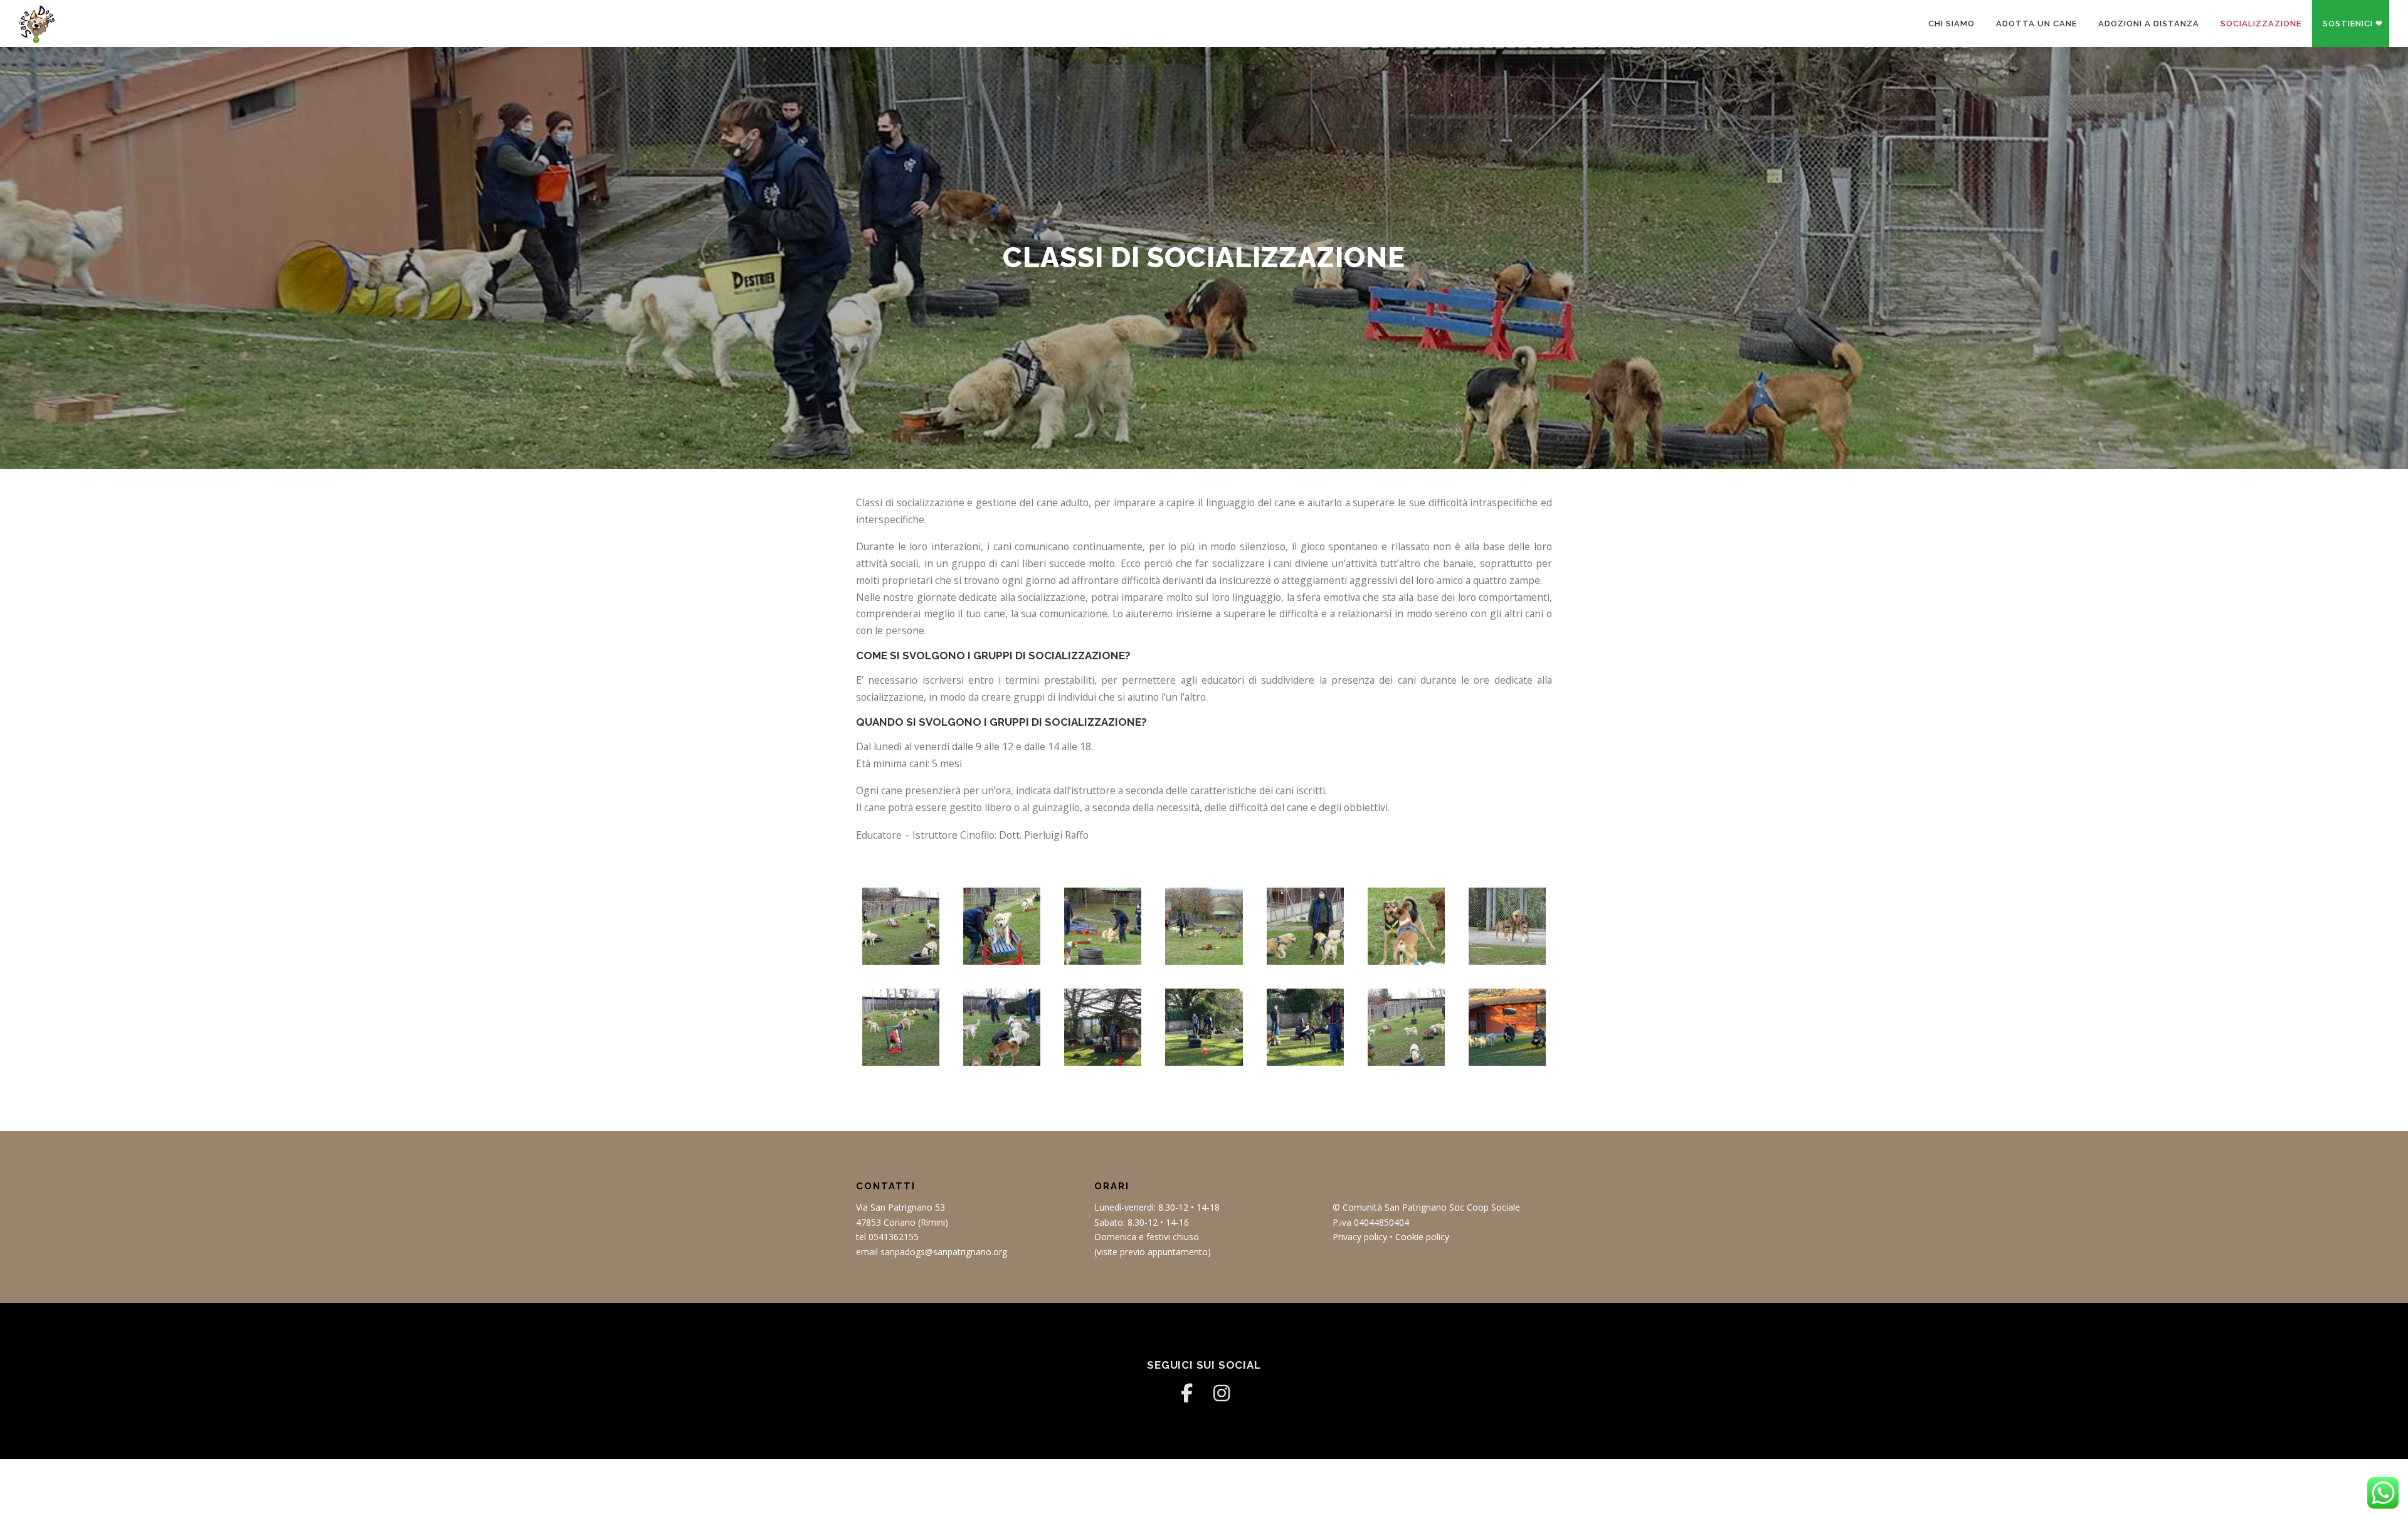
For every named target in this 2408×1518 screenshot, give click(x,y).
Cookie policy (1422, 1237)
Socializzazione (2261, 24)
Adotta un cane (2036, 24)
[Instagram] (1222, 1393)
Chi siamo (1951, 24)
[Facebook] (1186, 1393)
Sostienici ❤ (2353, 24)
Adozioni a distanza (2149, 24)
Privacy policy (1360, 1237)
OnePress (1251, 1488)
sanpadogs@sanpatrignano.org (944, 1252)
